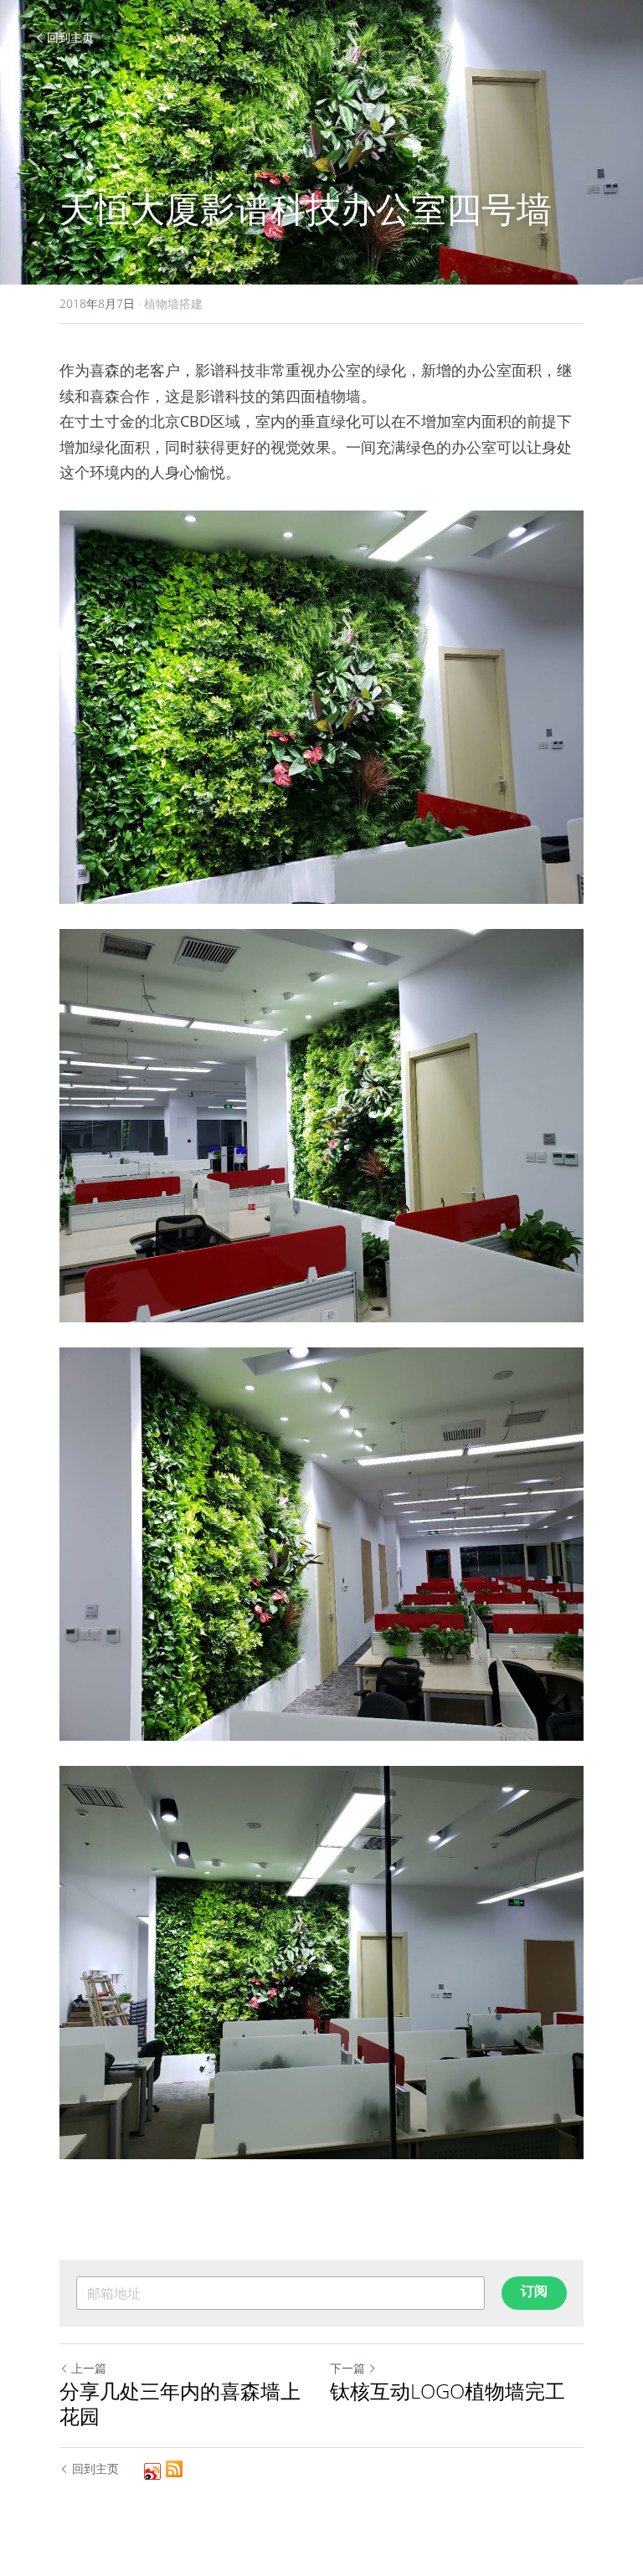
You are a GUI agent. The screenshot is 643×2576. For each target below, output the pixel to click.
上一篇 (89, 2368)
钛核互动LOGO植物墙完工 (448, 2391)
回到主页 (70, 37)
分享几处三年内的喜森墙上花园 (180, 2404)
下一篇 (347, 2368)
